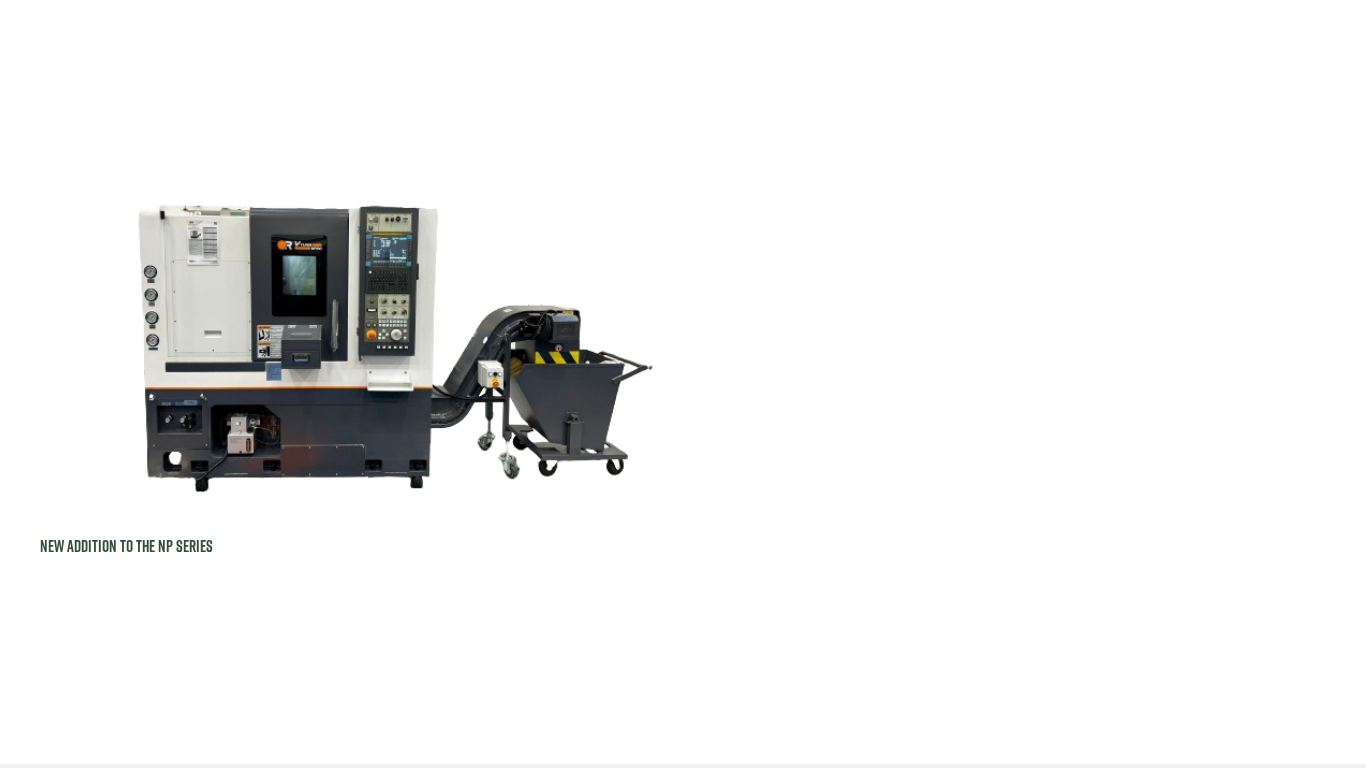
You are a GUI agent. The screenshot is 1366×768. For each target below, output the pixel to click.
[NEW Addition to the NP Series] (349, 296)
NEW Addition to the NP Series (126, 546)
